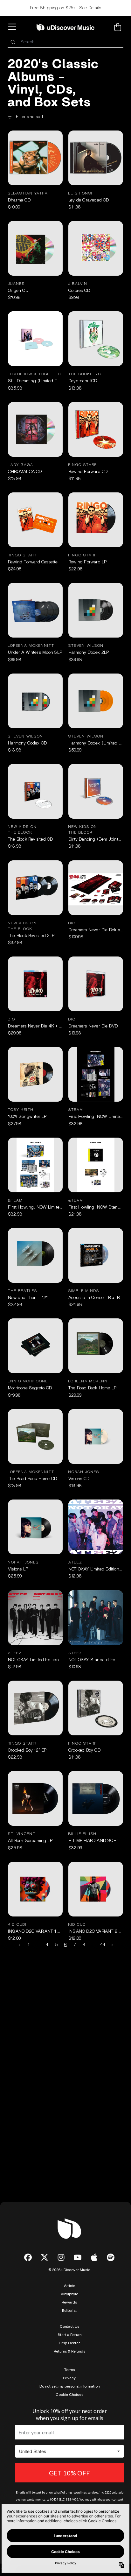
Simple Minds (84, 1291)
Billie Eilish (83, 1834)
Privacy (69, 2378)
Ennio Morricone (28, 1381)
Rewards (69, 2302)
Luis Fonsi (80, 193)
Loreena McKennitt (31, 646)
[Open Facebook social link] (28, 2257)
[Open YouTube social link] (78, 2257)
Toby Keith (21, 1110)
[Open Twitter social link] (45, 2257)
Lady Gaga (21, 465)
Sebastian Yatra (28, 193)
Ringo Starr (83, 465)
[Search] (13, 42)
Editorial (69, 2311)
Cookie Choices (69, 2395)
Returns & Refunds (69, 2351)
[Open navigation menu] (13, 27)
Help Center (69, 2343)
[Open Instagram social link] (61, 2257)
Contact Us (69, 2326)
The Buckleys (85, 374)
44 (103, 1945)
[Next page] (112, 1945)
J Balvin (78, 284)
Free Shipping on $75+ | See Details (65, 8)
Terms (69, 2370)
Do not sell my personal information (69, 2386)
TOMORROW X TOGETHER (34, 374)
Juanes (16, 284)
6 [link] (65, 1945)
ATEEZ (75, 1562)
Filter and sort (30, 117)
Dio (72, 923)
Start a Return (69, 2335)
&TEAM (76, 1110)
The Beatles (23, 1291)
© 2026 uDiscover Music (69, 2270)
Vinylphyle (69, 2294)
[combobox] (65, 42)
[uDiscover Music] (65, 27)
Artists (69, 2286)
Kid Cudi (17, 1924)
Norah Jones (84, 1472)
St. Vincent (22, 1834)
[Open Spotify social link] (111, 2257)
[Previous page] (20, 1945)
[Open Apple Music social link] (94, 2257)
